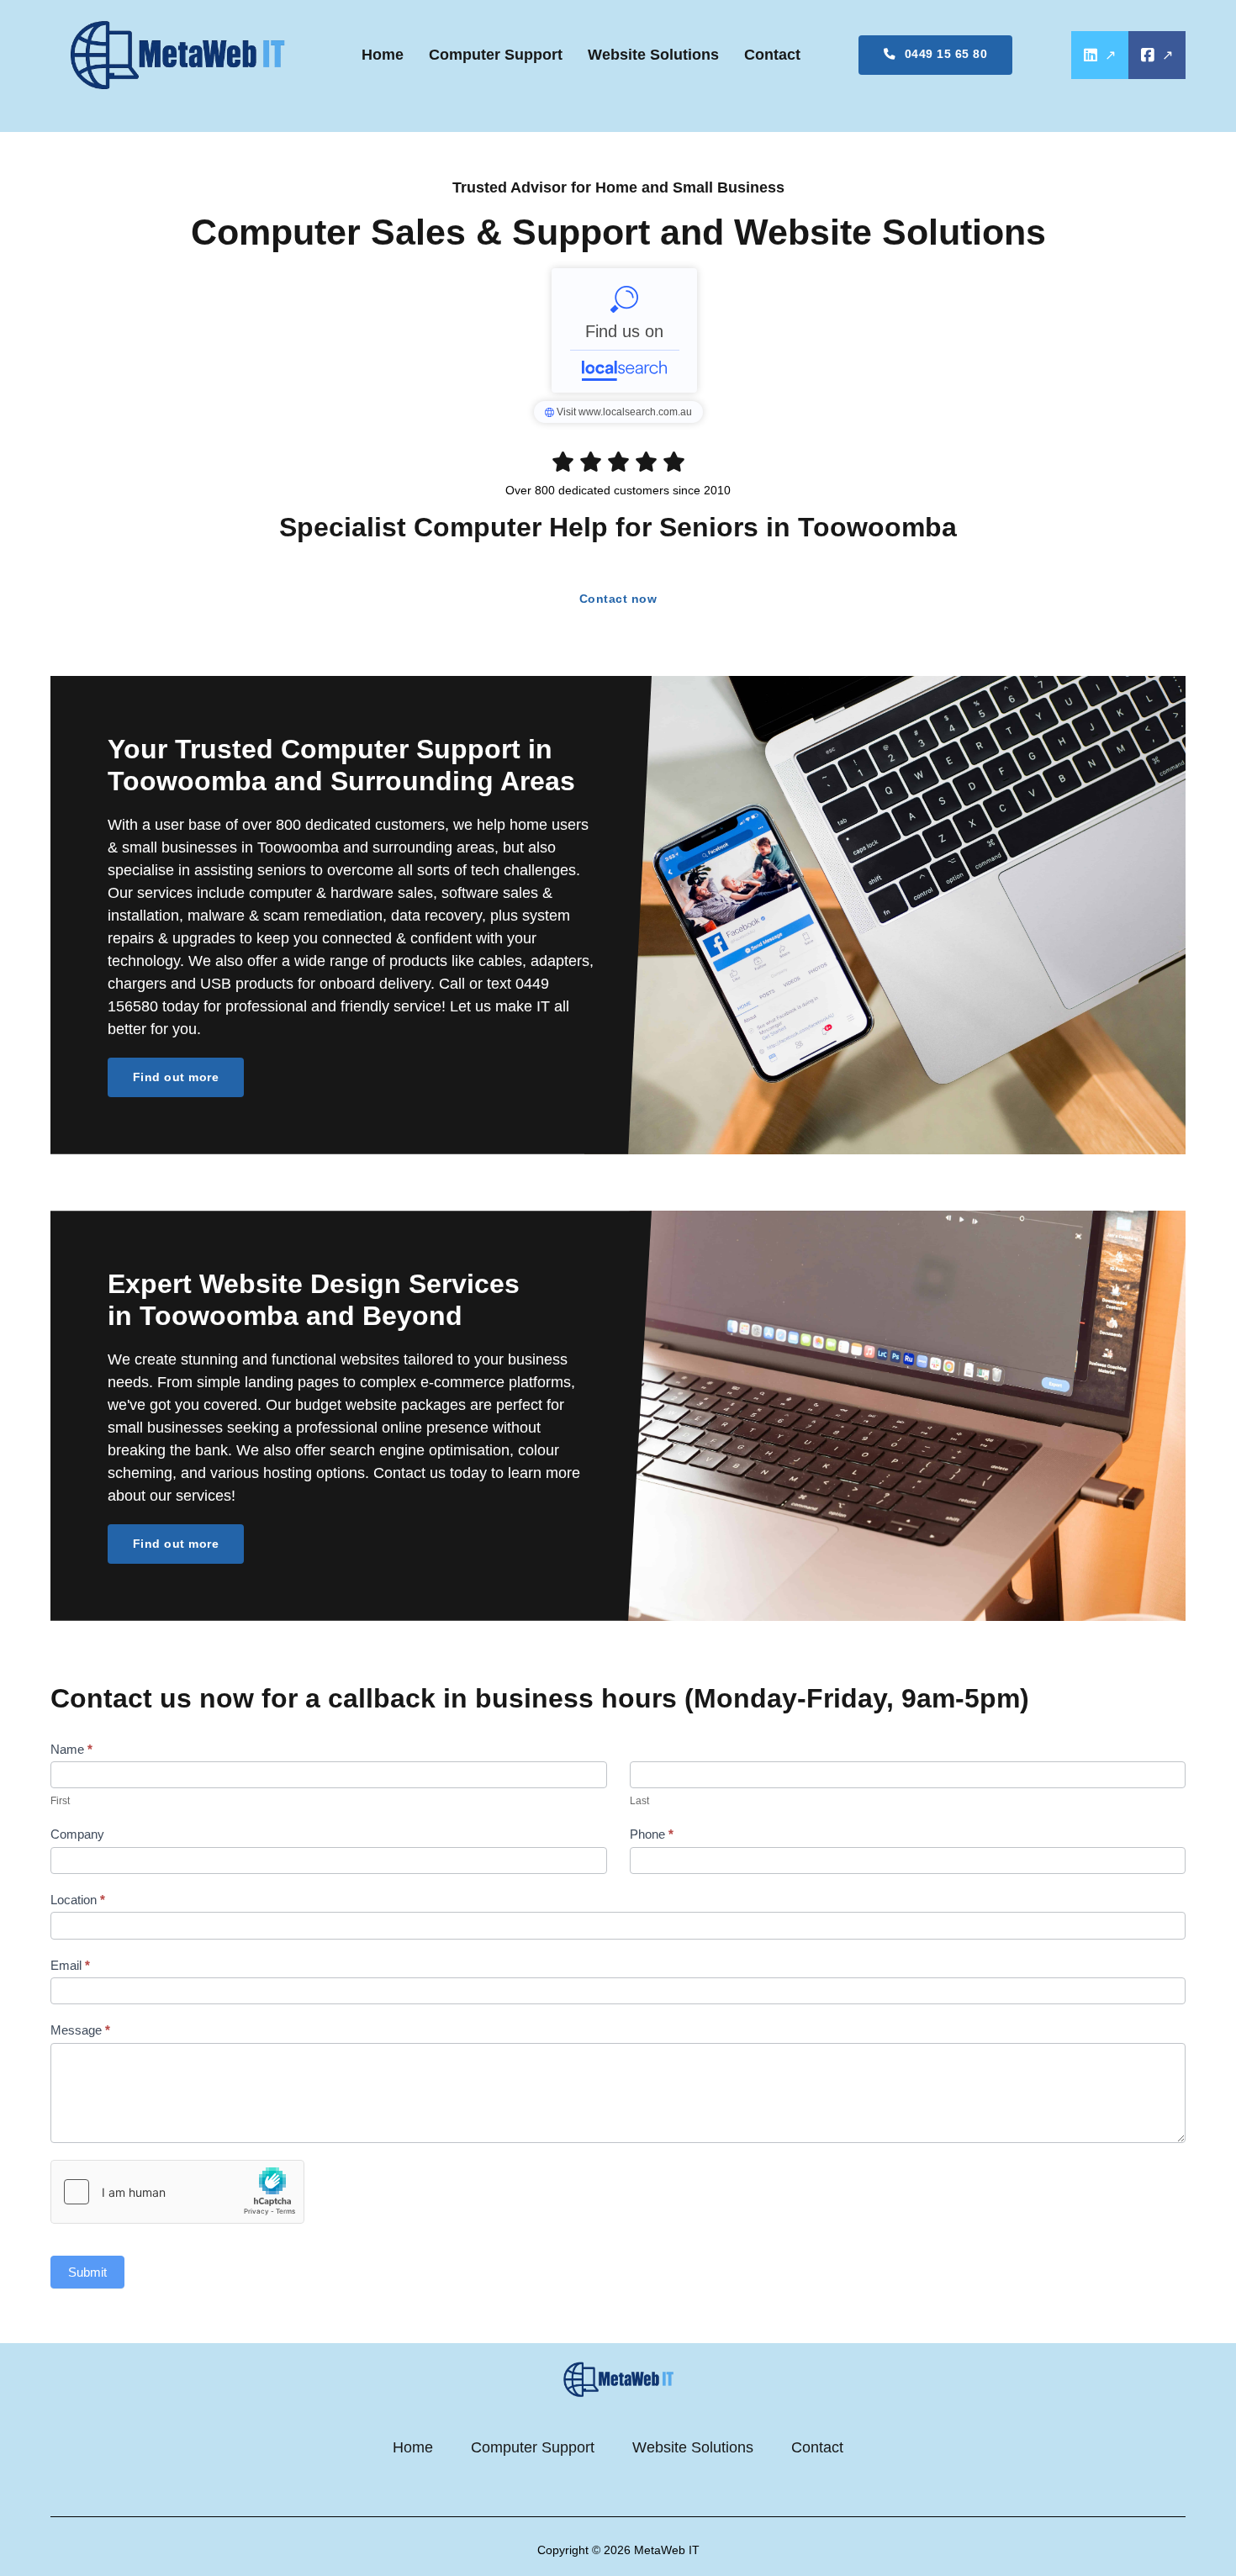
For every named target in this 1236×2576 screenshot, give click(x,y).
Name (71, 1749)
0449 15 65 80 (946, 54)
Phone (652, 1834)
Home (383, 55)
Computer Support (496, 55)
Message (80, 2030)
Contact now (618, 599)
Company (77, 1834)
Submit (87, 2272)
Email (70, 1965)
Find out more (176, 1077)
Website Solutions (653, 55)
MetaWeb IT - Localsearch (624, 330)
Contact (772, 55)
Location (78, 1900)
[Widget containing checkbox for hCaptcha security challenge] (177, 2192)
